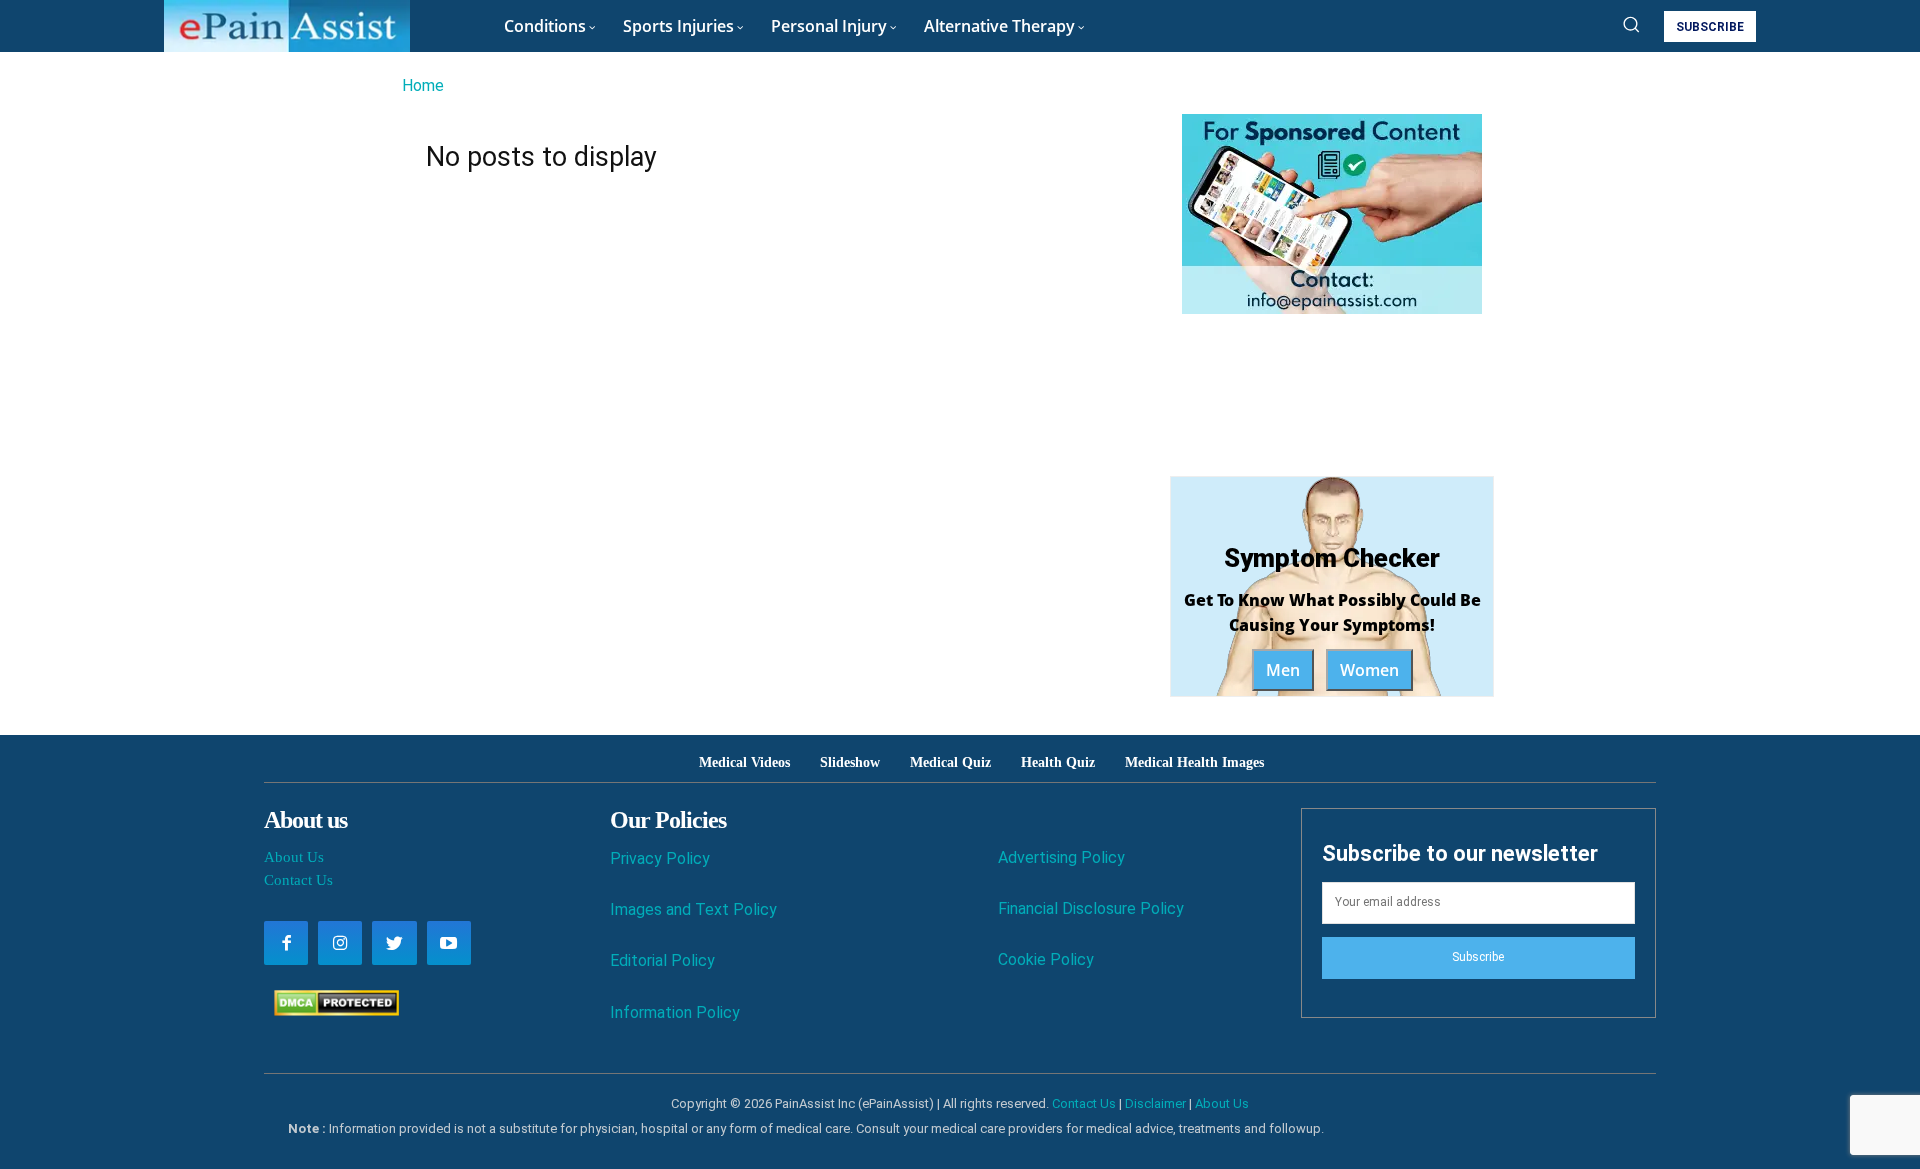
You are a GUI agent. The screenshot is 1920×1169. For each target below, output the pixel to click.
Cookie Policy (1046, 959)
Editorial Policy (662, 960)
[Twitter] (394, 943)
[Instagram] (340, 943)
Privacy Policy (660, 858)
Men (1283, 670)
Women (1369, 670)
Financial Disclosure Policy (1091, 908)
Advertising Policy (1061, 857)
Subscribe (1478, 957)
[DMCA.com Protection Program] (331, 1010)
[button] (1631, 24)
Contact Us (298, 880)
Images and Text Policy (693, 909)
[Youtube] (449, 943)
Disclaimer (1155, 1103)
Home (423, 85)
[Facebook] (286, 943)
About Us (294, 857)
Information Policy (675, 1012)
